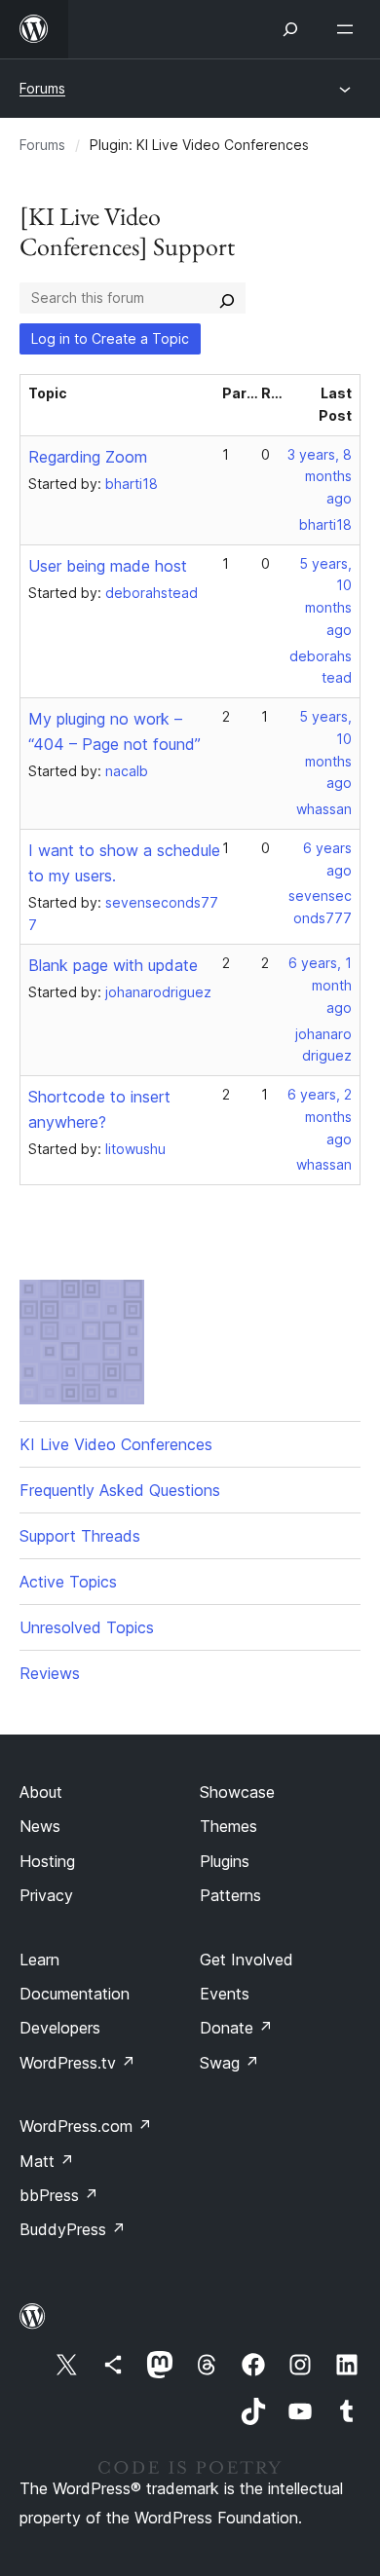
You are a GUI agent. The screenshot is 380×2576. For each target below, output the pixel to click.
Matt (47, 2161)
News (40, 1826)
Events (225, 1994)
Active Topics (68, 1582)
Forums (42, 88)
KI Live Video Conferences (116, 1444)
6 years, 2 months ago (320, 1117)
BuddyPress (73, 2229)
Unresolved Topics (87, 1627)
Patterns (230, 1895)
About (41, 1792)
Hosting (47, 1861)
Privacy (46, 1895)
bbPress (59, 2195)
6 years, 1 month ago (320, 985)
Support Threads (80, 1536)
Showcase (237, 1792)
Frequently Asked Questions (120, 1490)
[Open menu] (349, 29)
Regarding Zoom (88, 457)
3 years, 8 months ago (320, 477)
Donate (236, 2028)
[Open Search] (290, 29)
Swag (229, 2063)
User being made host (108, 566)
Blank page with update (113, 965)
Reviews (50, 1673)
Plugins (225, 1861)
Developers (60, 2028)
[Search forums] (227, 298)
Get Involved (247, 1960)
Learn (39, 1960)
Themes (228, 1826)
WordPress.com (86, 2126)
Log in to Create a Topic (110, 338)
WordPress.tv (77, 2063)
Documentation (75, 1994)
